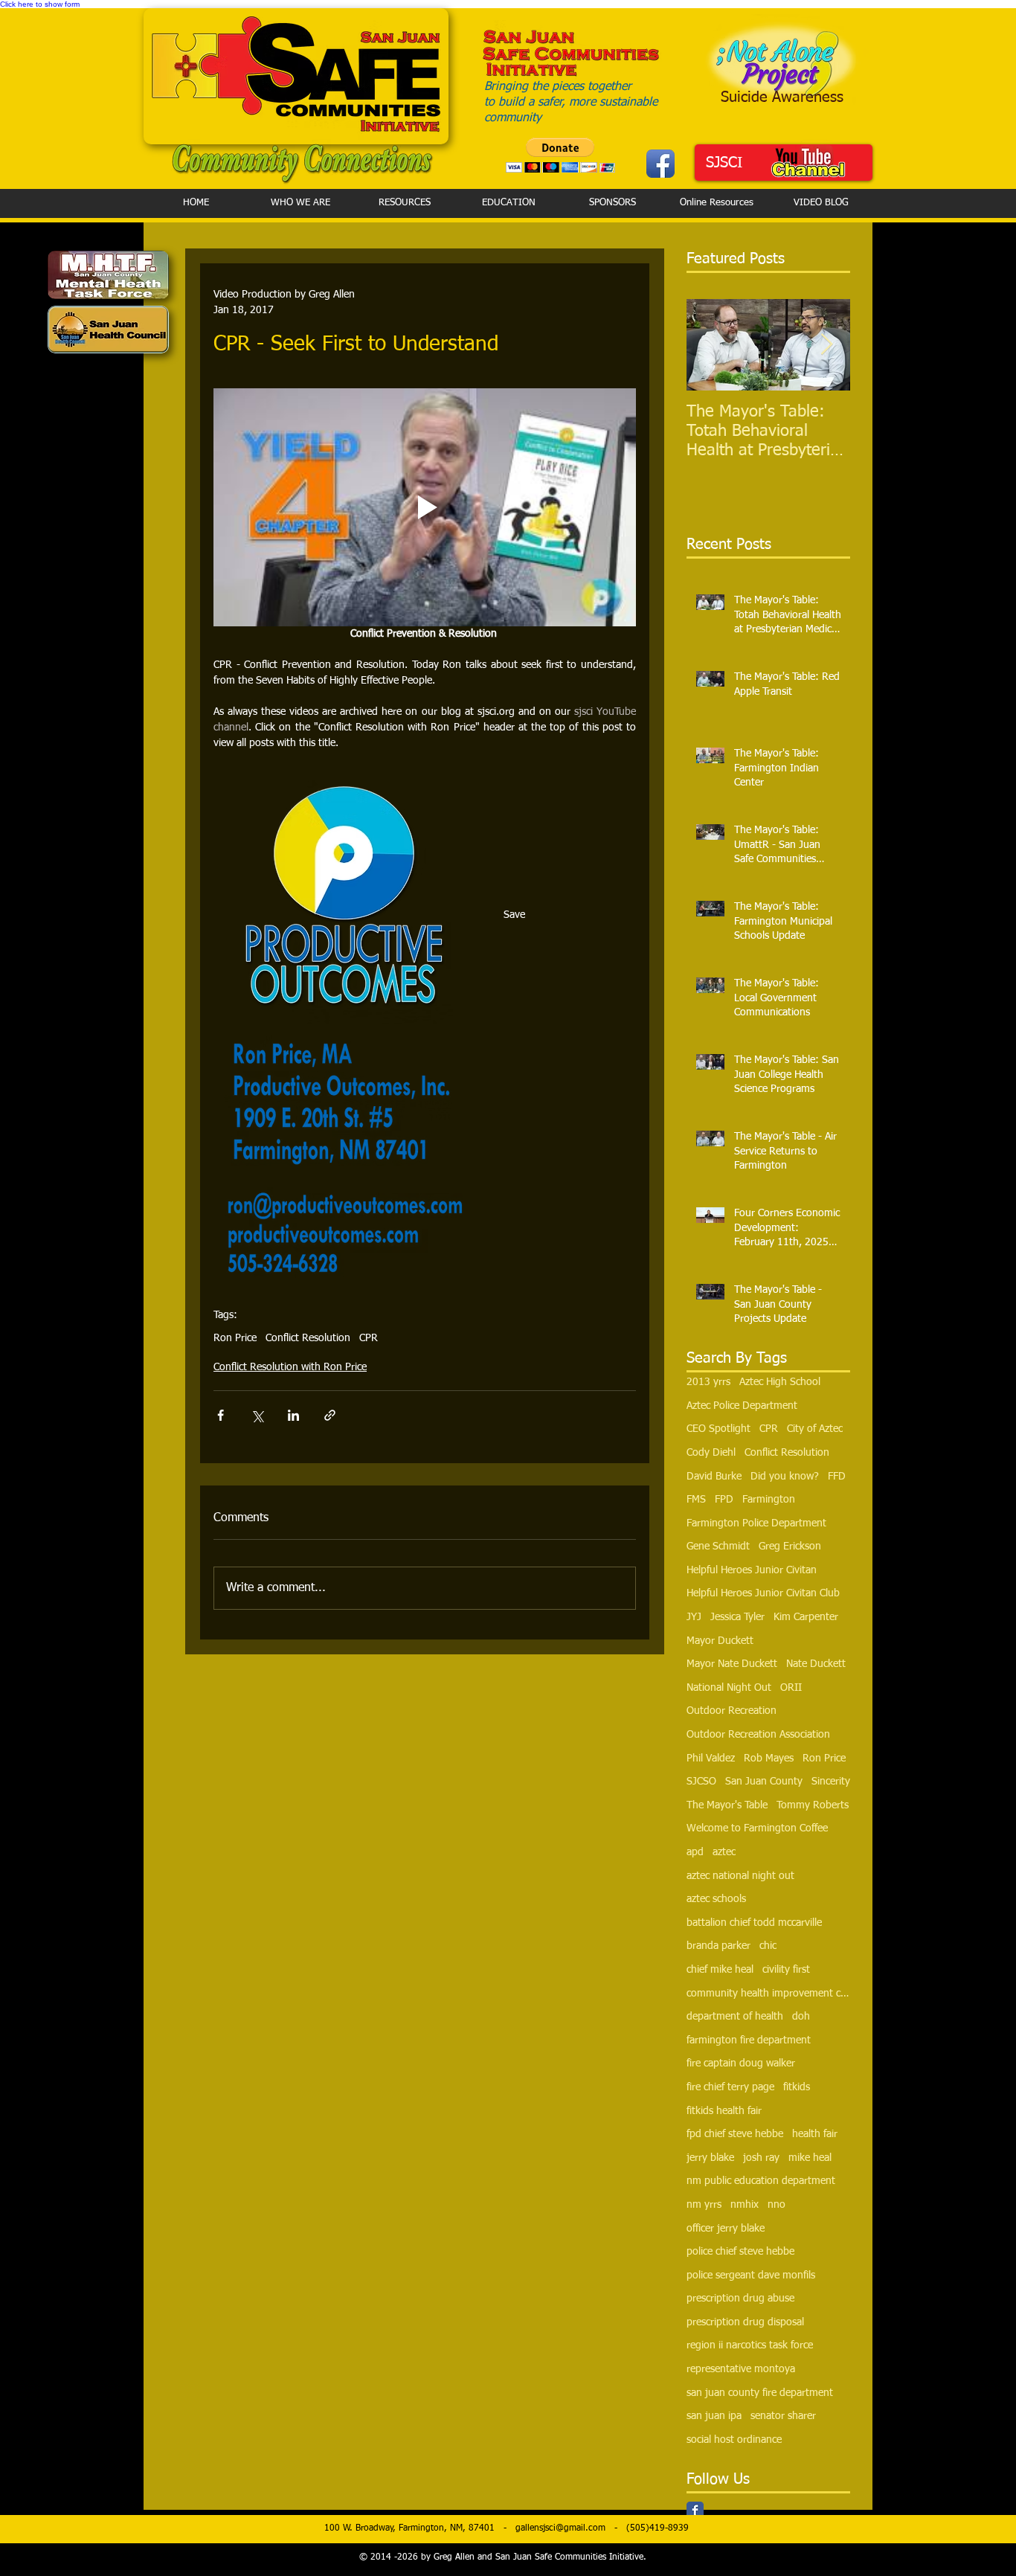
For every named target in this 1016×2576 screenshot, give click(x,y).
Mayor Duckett (720, 1641)
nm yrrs (704, 2205)
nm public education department (761, 2181)
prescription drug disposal (745, 2322)
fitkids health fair (724, 2111)
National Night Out (729, 1688)
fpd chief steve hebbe (735, 2134)
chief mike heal (720, 1970)
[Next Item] (826, 346)
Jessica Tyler (737, 1617)
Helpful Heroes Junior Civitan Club (763, 1593)
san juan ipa (714, 2416)
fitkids (797, 2087)
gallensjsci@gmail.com (560, 2528)
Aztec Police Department (742, 1406)
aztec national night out (740, 1876)
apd (695, 1852)
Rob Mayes (769, 1758)
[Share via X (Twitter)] (257, 1415)
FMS (696, 1500)
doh (801, 2017)
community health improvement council (768, 1994)
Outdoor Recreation (732, 1711)
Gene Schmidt (718, 1546)
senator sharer (783, 2416)
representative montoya (741, 2369)
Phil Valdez (711, 1758)
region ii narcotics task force (750, 2345)
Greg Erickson (790, 1546)
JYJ (694, 1617)
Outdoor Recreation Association (758, 1735)
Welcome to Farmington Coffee (757, 1828)
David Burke (714, 1477)
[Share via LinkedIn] (293, 1415)
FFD (837, 1477)
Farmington (769, 1500)
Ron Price (235, 1338)
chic (768, 1946)
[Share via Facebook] (221, 1415)
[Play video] (425, 507)
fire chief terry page (730, 2087)
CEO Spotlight (718, 1429)
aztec (724, 1852)
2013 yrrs (708, 1382)
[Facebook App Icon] (660, 164)
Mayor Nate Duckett (732, 1664)
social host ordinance (734, 2440)
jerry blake (710, 2158)
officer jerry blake (726, 2229)
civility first (786, 1970)
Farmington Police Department (756, 1523)
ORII (791, 1688)
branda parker (718, 1946)
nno (777, 2205)
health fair (815, 2134)
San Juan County (764, 1782)
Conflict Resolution (308, 1338)
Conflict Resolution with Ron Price (290, 1367)
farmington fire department (749, 2040)
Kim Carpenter (806, 1617)
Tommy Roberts (813, 1805)
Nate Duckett (816, 1664)
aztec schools (716, 1899)
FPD (724, 1500)
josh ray (761, 2158)
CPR (369, 1338)
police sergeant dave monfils (751, 2275)
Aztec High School (780, 1382)
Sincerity (831, 1782)
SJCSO (701, 1782)
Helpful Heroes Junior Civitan (752, 1570)
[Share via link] (330, 1415)
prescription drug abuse (740, 2299)
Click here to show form (40, 4)
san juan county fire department (760, 2393)
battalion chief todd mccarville (754, 1923)
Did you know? (785, 1477)
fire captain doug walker (741, 2063)
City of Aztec (815, 1429)
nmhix (745, 2205)
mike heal (810, 2158)
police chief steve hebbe (740, 2252)
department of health (735, 2017)
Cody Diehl (711, 1453)
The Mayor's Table (727, 1805)
